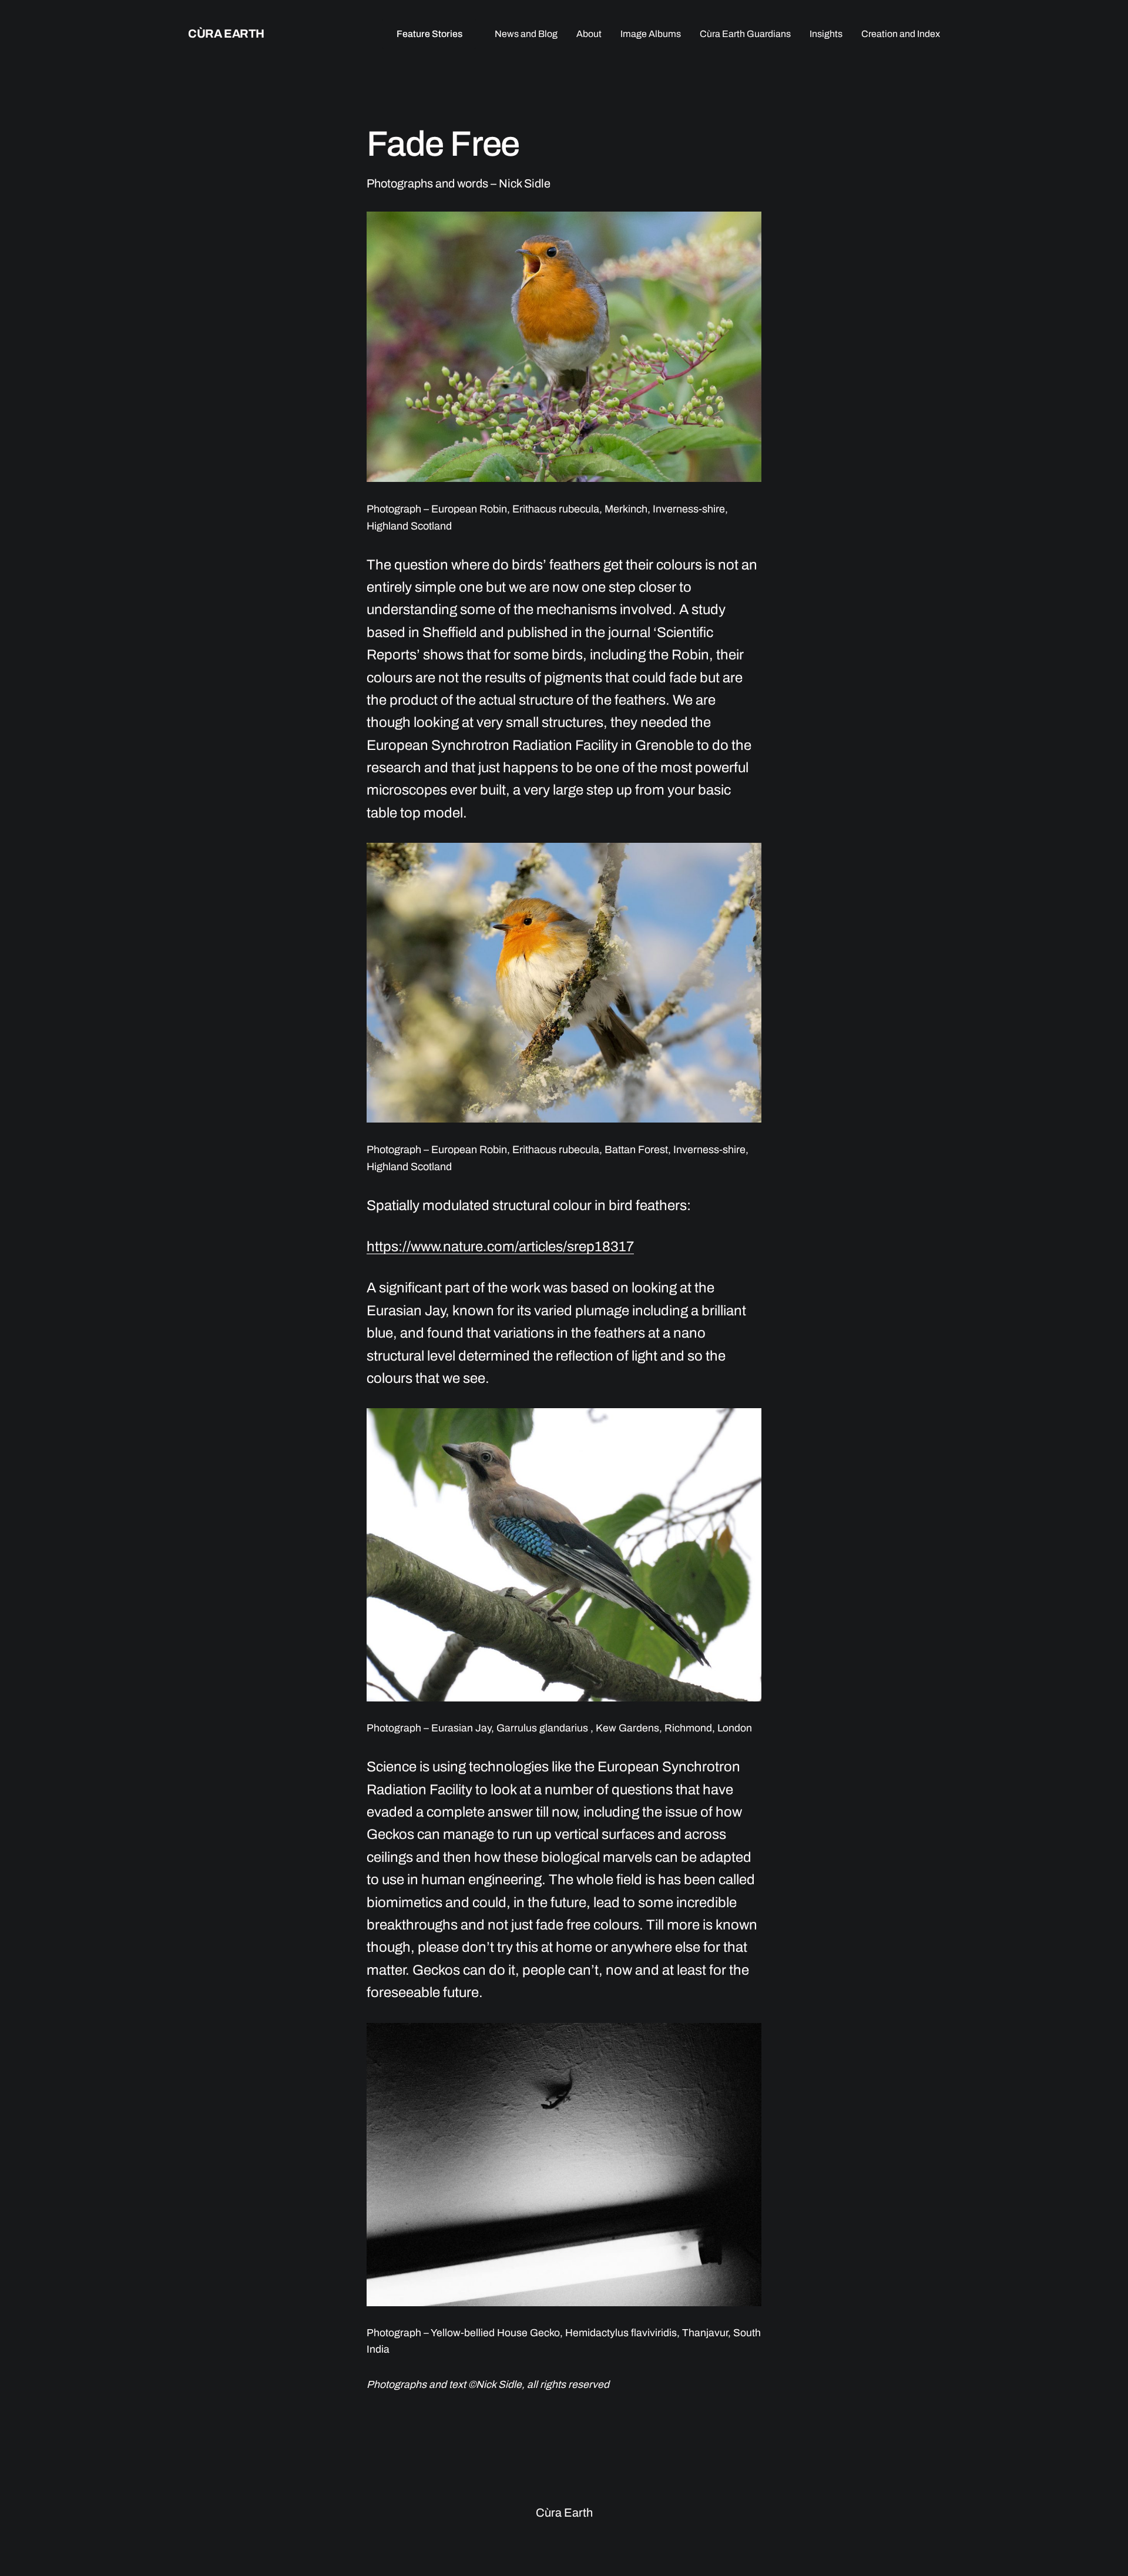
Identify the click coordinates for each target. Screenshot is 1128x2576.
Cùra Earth (226, 34)
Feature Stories (429, 34)
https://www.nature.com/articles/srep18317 (500, 1247)
